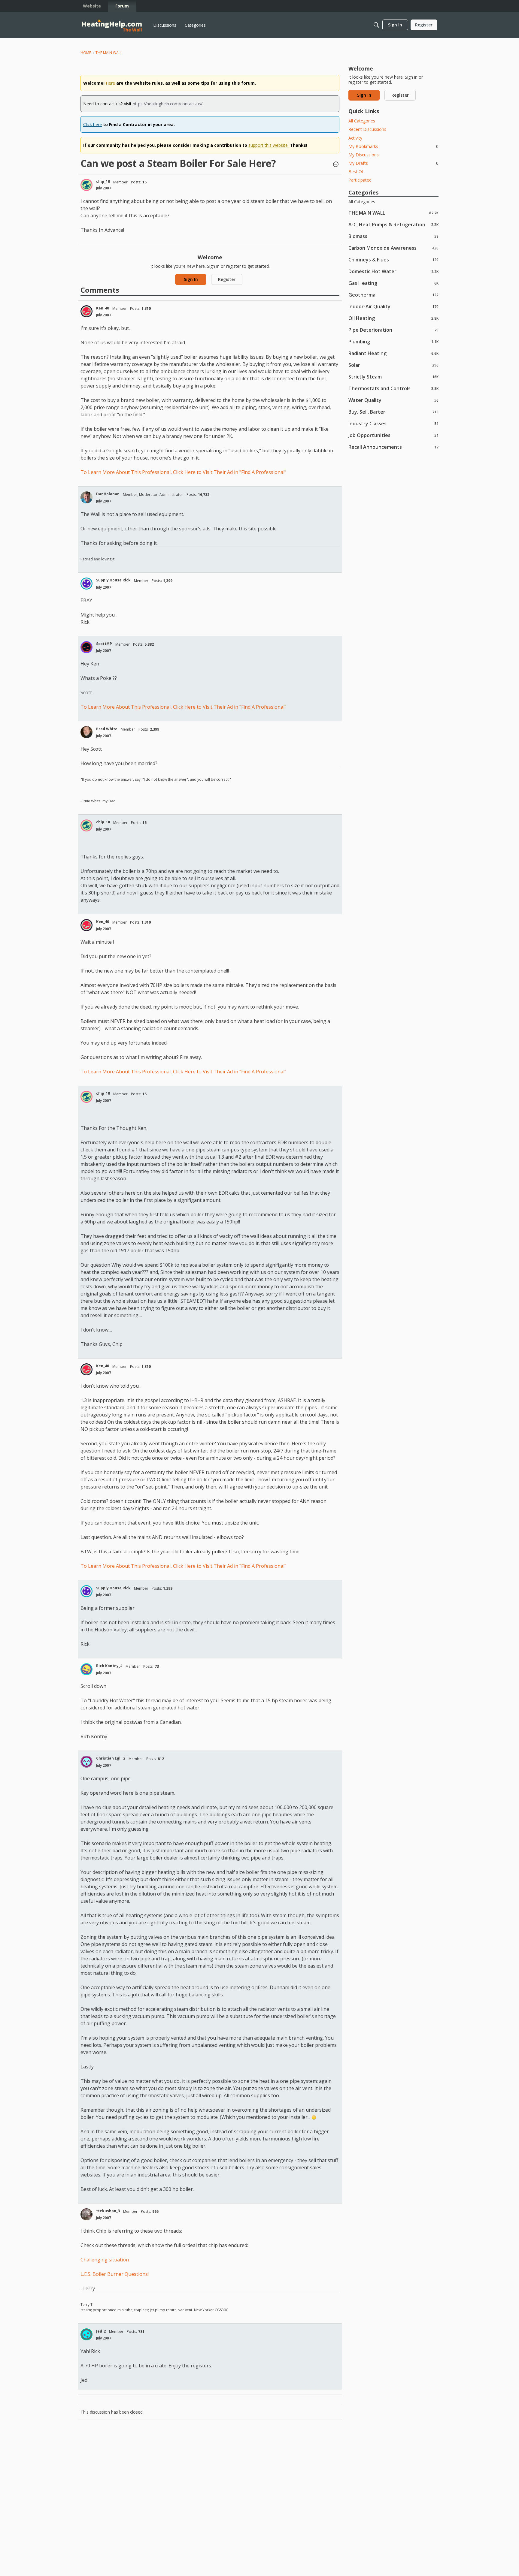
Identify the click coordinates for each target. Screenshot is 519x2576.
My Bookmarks (393, 146)
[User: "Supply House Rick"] (86, 584)
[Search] (376, 25)
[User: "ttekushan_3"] (86, 2214)
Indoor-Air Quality (393, 306)
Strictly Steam (393, 377)
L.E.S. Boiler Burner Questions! (115, 2274)
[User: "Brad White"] (86, 732)
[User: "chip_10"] (86, 185)
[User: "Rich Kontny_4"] (86, 1669)
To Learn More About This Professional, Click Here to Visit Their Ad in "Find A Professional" (183, 472)
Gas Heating (393, 283)
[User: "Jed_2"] (86, 2334)
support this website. (269, 145)
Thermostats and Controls (393, 388)
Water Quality (393, 400)
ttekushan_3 (108, 2211)
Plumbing (393, 341)
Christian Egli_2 (111, 1758)
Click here (93, 124)
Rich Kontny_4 (109, 1666)
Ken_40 (103, 308)
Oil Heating (393, 318)
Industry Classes (393, 423)
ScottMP (104, 644)
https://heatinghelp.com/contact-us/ (168, 104)
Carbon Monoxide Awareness (393, 248)
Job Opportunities (393, 435)
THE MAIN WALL (393, 213)
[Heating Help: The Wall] (112, 25)
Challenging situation (105, 2260)
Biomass (393, 236)
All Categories (362, 121)
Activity (355, 138)
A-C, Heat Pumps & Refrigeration (393, 224)
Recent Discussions (367, 129)
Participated (360, 180)
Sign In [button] (191, 279)
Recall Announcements (393, 447)
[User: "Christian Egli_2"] (86, 1762)
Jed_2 (101, 2331)
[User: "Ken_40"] (86, 311)
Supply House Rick (113, 580)
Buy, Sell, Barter (393, 412)
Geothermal (393, 295)
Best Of (356, 172)
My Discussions (364, 155)
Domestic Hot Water (393, 271)
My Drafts (393, 163)
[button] (336, 165)
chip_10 (103, 181)
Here (110, 83)
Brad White (107, 729)
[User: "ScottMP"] (86, 647)
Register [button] (227, 279)
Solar (393, 365)
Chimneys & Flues (393, 259)
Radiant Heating (393, 353)
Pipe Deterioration (393, 330)
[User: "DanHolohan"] (86, 497)
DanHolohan (108, 494)
